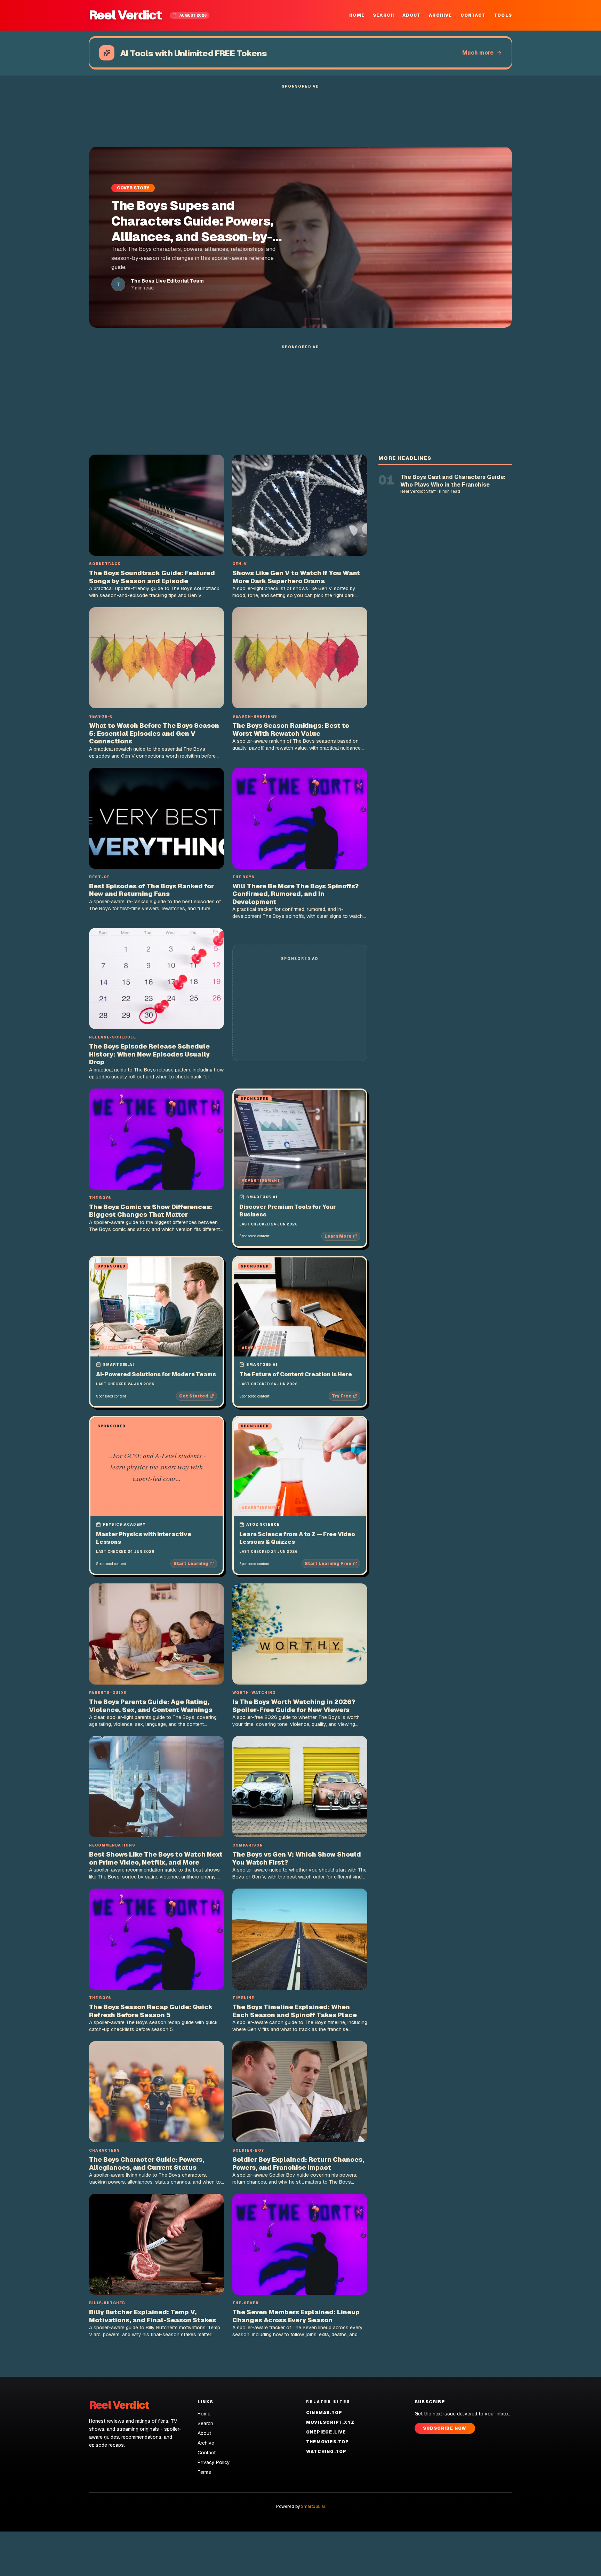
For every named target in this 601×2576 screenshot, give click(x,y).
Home (357, 15)
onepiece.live (326, 2432)
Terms (204, 2472)
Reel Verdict (125, 15)
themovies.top (328, 2442)
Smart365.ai (313, 2506)
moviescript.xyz (330, 2422)
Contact (473, 15)
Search (383, 15)
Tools (503, 15)
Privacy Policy (214, 2462)
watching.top (326, 2452)
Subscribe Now (445, 2428)
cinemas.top (324, 2413)
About (411, 15)
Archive (440, 15)
